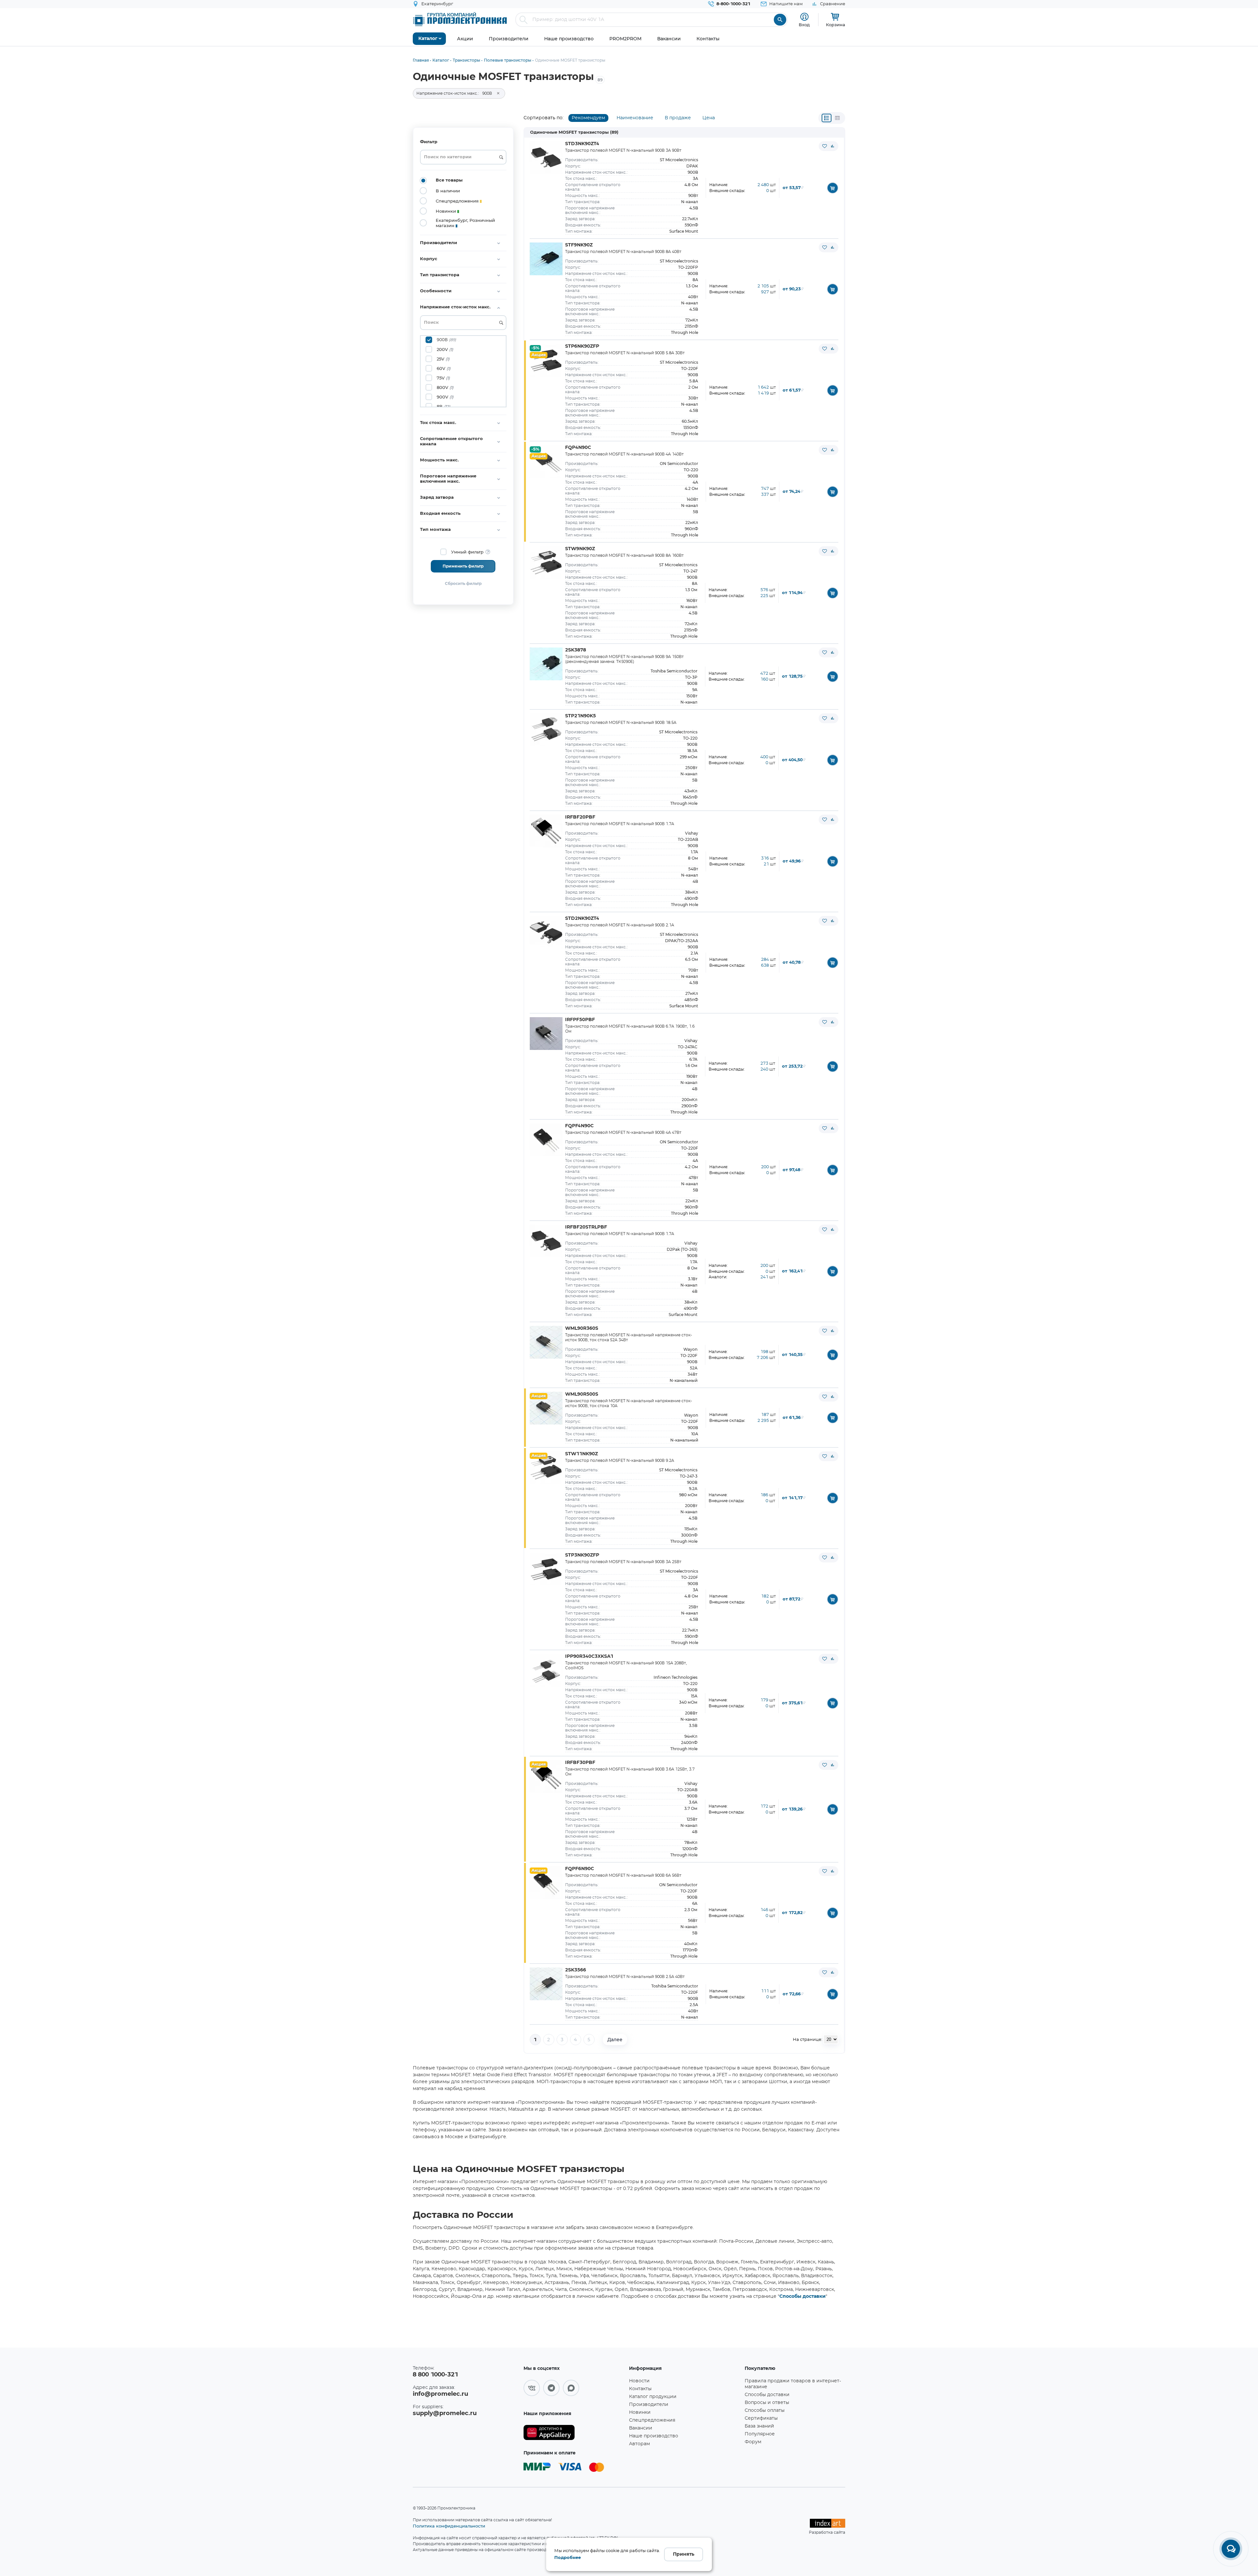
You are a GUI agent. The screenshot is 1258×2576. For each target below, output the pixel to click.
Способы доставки (802, 2296)
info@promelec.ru (440, 2394)
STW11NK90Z (581, 1454)
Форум (753, 2442)
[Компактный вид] (827, 118)
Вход (804, 25)
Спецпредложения (652, 2420)
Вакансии (641, 2428)
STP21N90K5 (581, 716)
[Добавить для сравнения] (832, 146)
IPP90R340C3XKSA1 (589, 1656)
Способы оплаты (765, 2411)
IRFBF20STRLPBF (586, 1227)
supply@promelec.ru (445, 2413)
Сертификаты (761, 2418)
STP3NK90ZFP (582, 1555)
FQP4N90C (578, 448)
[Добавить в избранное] (825, 146)
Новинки (640, 2412)
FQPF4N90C (579, 1126)
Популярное (760, 2434)
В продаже (678, 118)
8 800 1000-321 (435, 2375)
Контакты (640, 2389)
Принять (684, 2554)
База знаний (759, 2426)
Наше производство (654, 2436)
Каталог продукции (653, 2397)
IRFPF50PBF (580, 1020)
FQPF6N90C (580, 1869)
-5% (535, 348)
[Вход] (804, 17)
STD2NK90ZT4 (582, 919)
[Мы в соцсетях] (532, 2388)
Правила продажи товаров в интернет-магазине (793, 2384)
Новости (639, 2381)
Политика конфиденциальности (449, 2526)
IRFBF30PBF (580, 1763)
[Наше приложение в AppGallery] (574, 2433)
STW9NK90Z (580, 549)
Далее (615, 2040)
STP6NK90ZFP (582, 346)
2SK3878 (576, 650)
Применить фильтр (463, 566)
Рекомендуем (588, 118)
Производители (649, 2405)
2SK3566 (576, 1970)
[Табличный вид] (837, 118)
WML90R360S (582, 1328)
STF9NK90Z (579, 245)
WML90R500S (582, 1394)
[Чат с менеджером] (1231, 2549)
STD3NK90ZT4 (582, 144)
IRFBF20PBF (580, 817)
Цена (709, 118)
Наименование (635, 118)
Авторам (639, 2444)
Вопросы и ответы (767, 2403)
